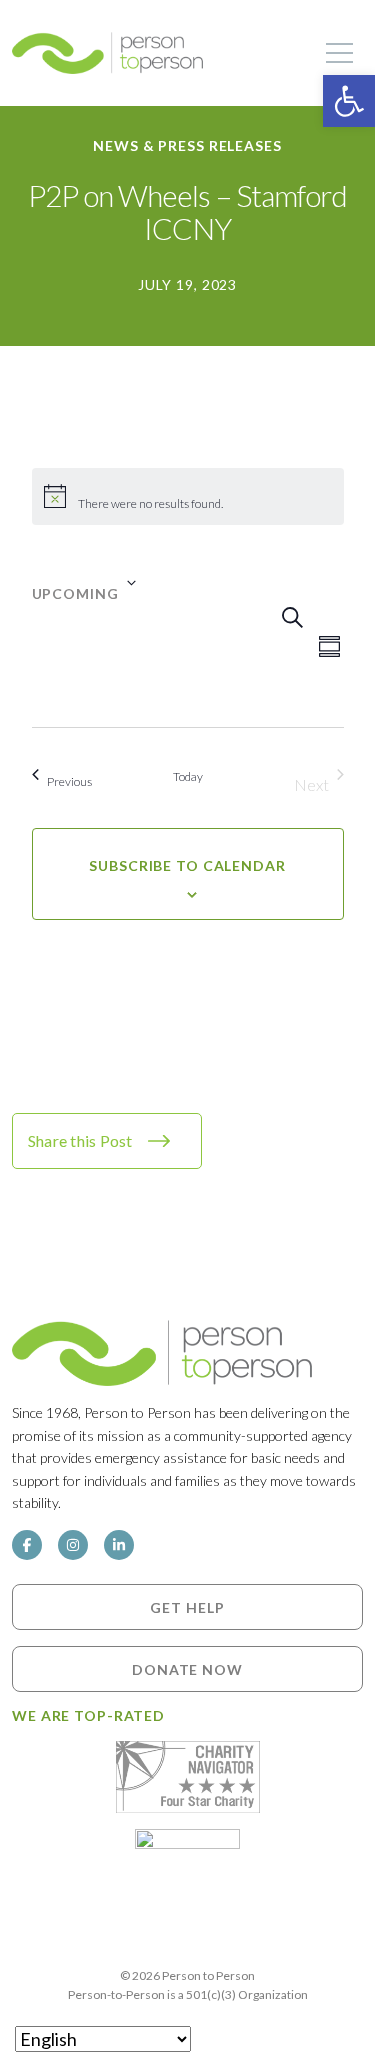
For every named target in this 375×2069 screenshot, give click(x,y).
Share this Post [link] (80, 1140)
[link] (349, 101)
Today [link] (188, 776)
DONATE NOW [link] (187, 1669)
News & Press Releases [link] (187, 145)
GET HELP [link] (187, 1607)
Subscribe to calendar (187, 865)
